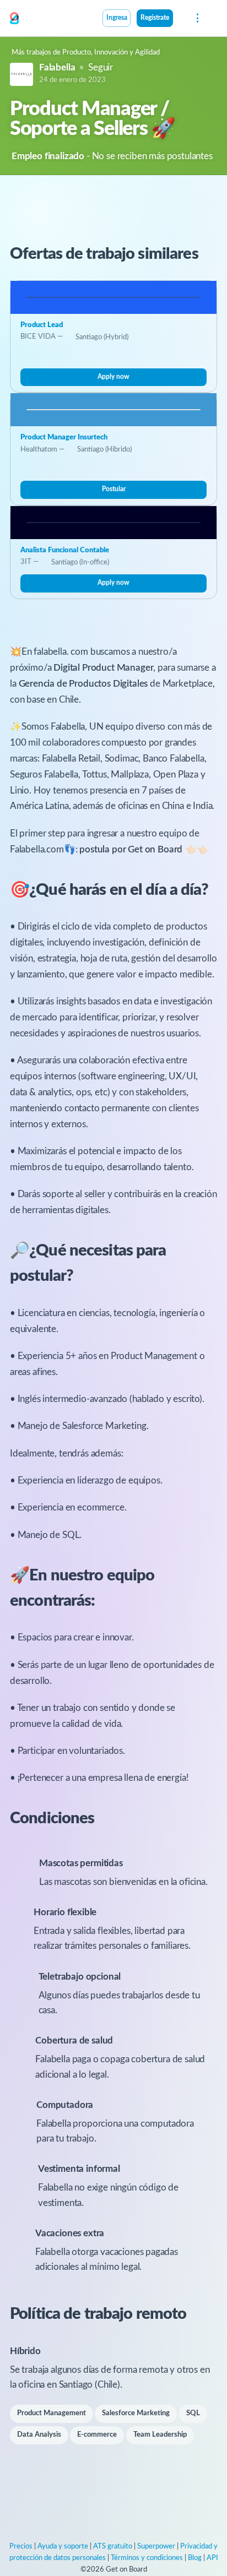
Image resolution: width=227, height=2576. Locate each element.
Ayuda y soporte (63, 2547)
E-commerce (97, 2435)
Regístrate (155, 18)
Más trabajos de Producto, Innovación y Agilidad (86, 53)
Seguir (101, 67)
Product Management (52, 2413)
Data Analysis (39, 2435)
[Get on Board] (14, 19)
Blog (195, 2558)
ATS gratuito (113, 2547)
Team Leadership (160, 2435)
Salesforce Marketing (136, 2413)
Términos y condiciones (147, 2558)
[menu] (196, 18)
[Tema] (179, 19)
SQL (193, 2413)
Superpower (156, 2547)
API (212, 2558)
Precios (21, 2547)
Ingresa (117, 18)
